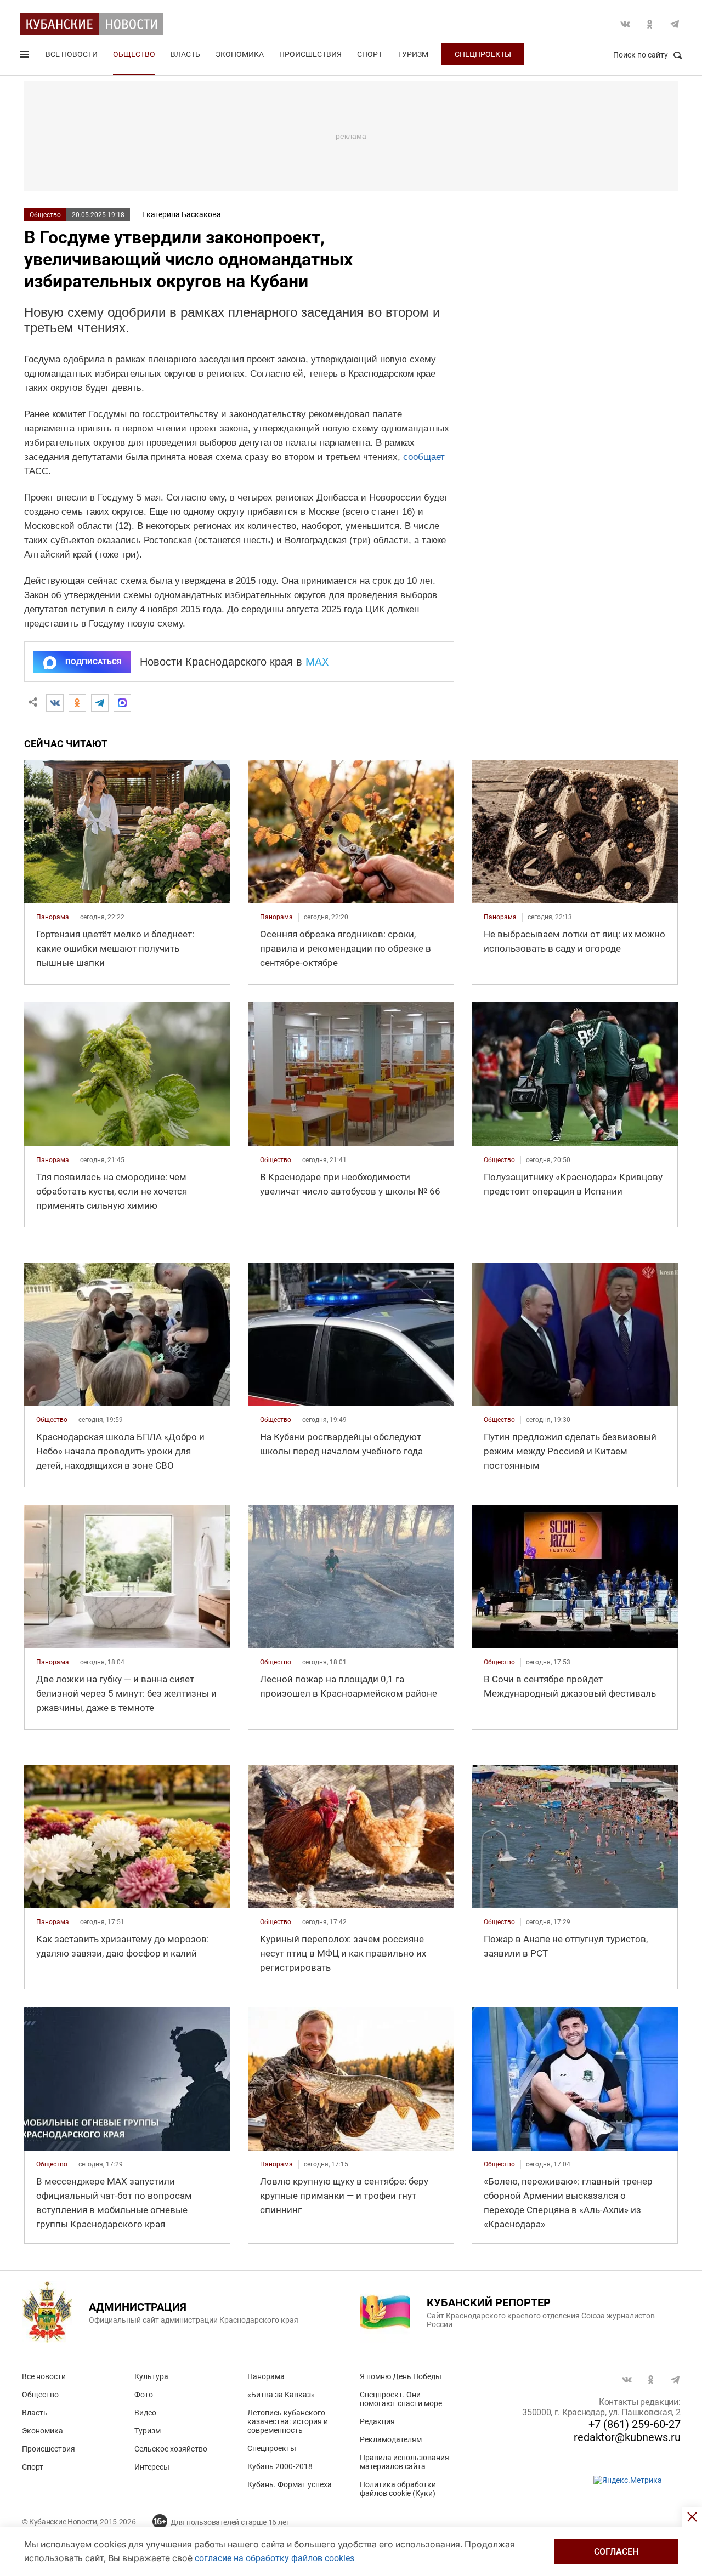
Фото (144, 2395)
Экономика (240, 54)
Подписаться (93, 662)
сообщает (424, 457)
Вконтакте (625, 24)
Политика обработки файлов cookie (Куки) (398, 2489)
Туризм (413, 54)
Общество (134, 54)
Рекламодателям (391, 2439)
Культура (151, 2376)
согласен (616, 2552)
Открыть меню (25, 56)
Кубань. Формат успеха (290, 2484)
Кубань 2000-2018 (280, 2466)
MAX (317, 662)
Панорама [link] (53, 917)
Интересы (152, 2467)
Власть (185, 54)
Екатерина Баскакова (182, 214)
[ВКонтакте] (55, 703)
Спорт (370, 54)
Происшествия (310, 54)
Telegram (675, 24)
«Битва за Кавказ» (281, 2395)
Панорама (266, 2376)
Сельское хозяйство (171, 2449)
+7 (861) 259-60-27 (635, 2424)
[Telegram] (100, 703)
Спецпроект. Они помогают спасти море (401, 2399)
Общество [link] (276, 1160)
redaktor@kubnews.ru (627, 2437)
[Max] (122, 703)
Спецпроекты (483, 54)
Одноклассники (650, 24)
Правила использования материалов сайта (404, 2462)
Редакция (377, 2421)
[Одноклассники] (77, 703)
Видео (145, 2413)
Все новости (72, 54)
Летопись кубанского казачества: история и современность (288, 2421)
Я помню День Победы (401, 2376)
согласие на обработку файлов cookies (274, 2558)
